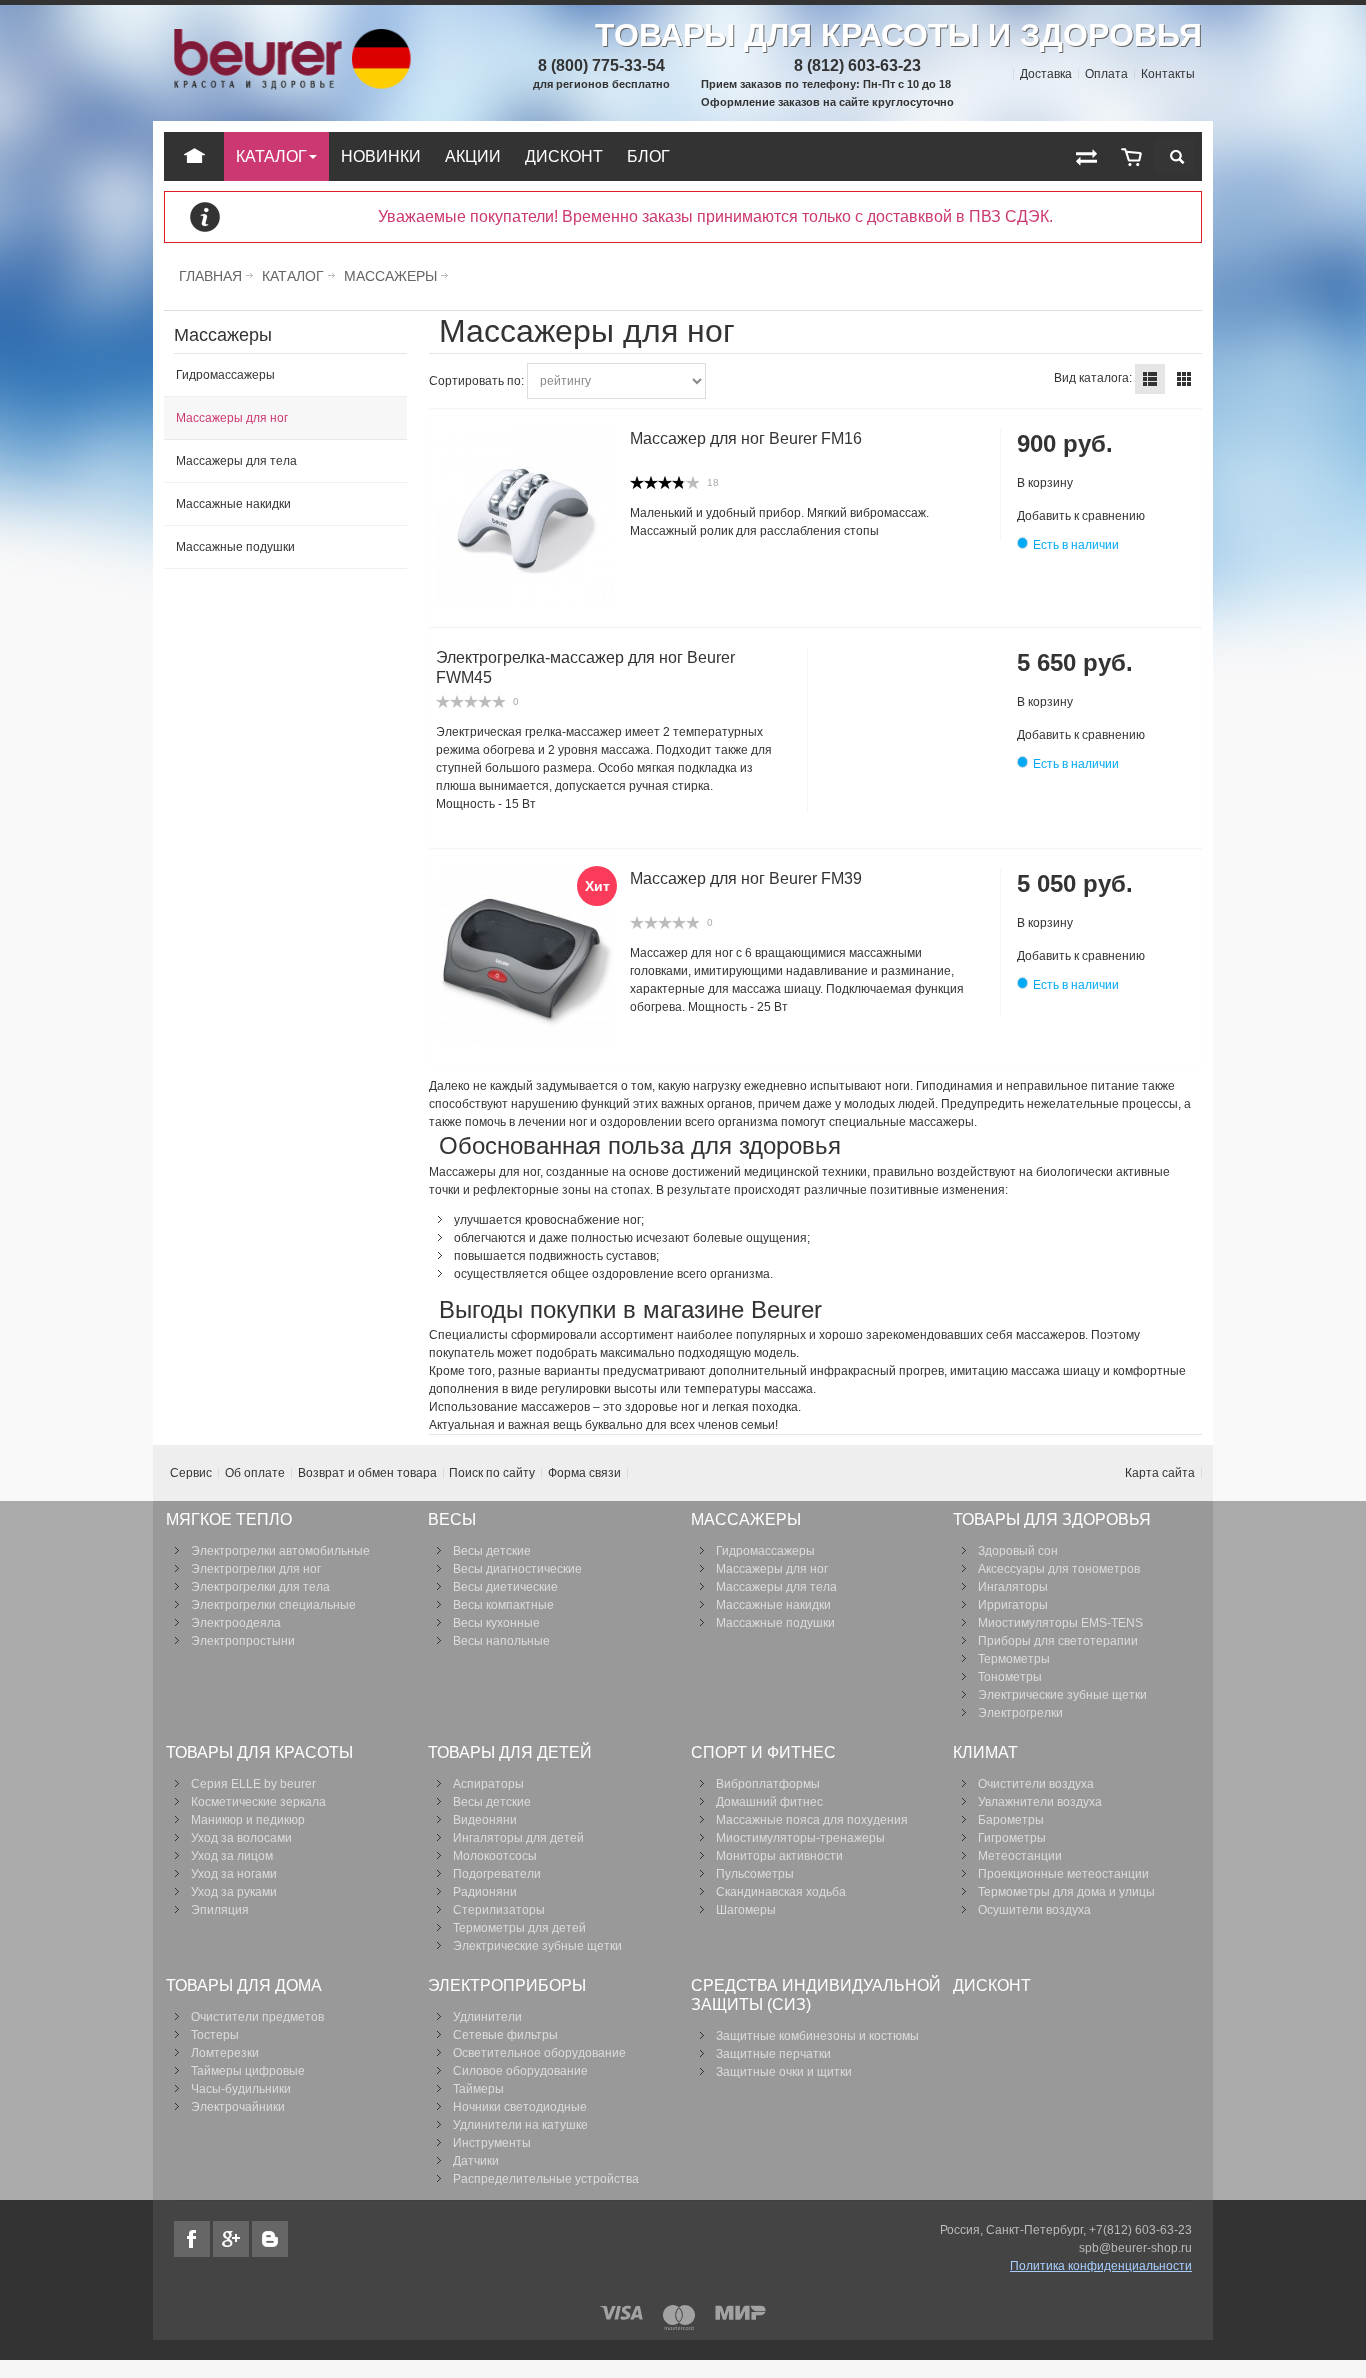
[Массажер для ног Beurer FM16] (525, 518)
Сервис (191, 1473)
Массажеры (390, 276)
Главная (210, 276)
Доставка (1046, 74)
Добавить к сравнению (1081, 516)
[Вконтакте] (270, 2240)
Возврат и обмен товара (367, 1473)
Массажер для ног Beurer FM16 (746, 438)
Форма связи (584, 1473)
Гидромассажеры (225, 375)
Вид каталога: (1093, 378)
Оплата (1106, 74)
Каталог (293, 276)
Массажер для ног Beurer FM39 (746, 878)
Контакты (1168, 74)
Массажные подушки (235, 547)
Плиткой (1184, 379)
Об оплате (255, 1473)
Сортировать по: (476, 381)
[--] (1131, 156)
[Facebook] (193, 2240)
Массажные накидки (233, 504)
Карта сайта (1160, 1473)
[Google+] (232, 2240)
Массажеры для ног (232, 418)
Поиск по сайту (492, 1473)
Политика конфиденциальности (1101, 2266)
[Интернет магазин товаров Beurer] (289, 38)
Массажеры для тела (236, 461)
